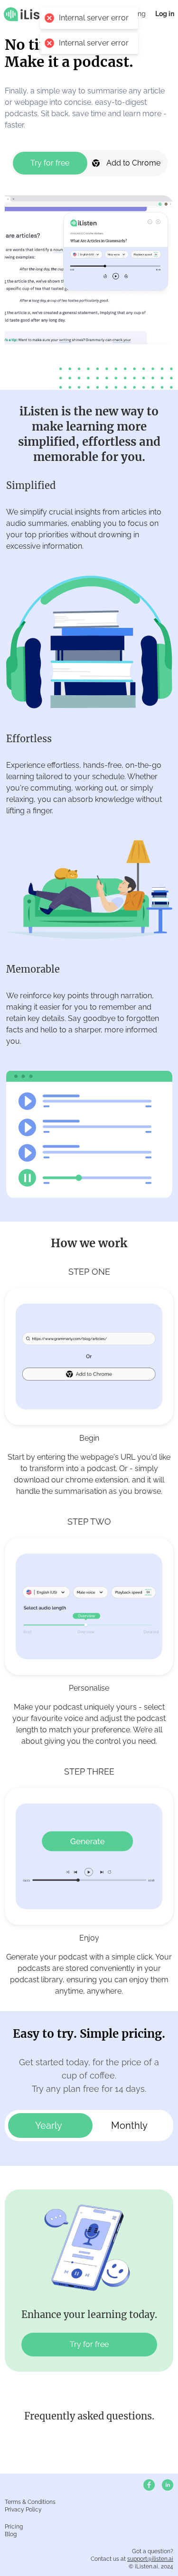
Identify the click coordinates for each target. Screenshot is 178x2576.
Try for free (50, 163)
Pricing (14, 2527)
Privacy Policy (23, 2510)
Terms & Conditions (30, 2502)
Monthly (129, 2125)
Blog (11, 2534)
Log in (165, 14)
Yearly (49, 2125)
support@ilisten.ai (150, 2559)
